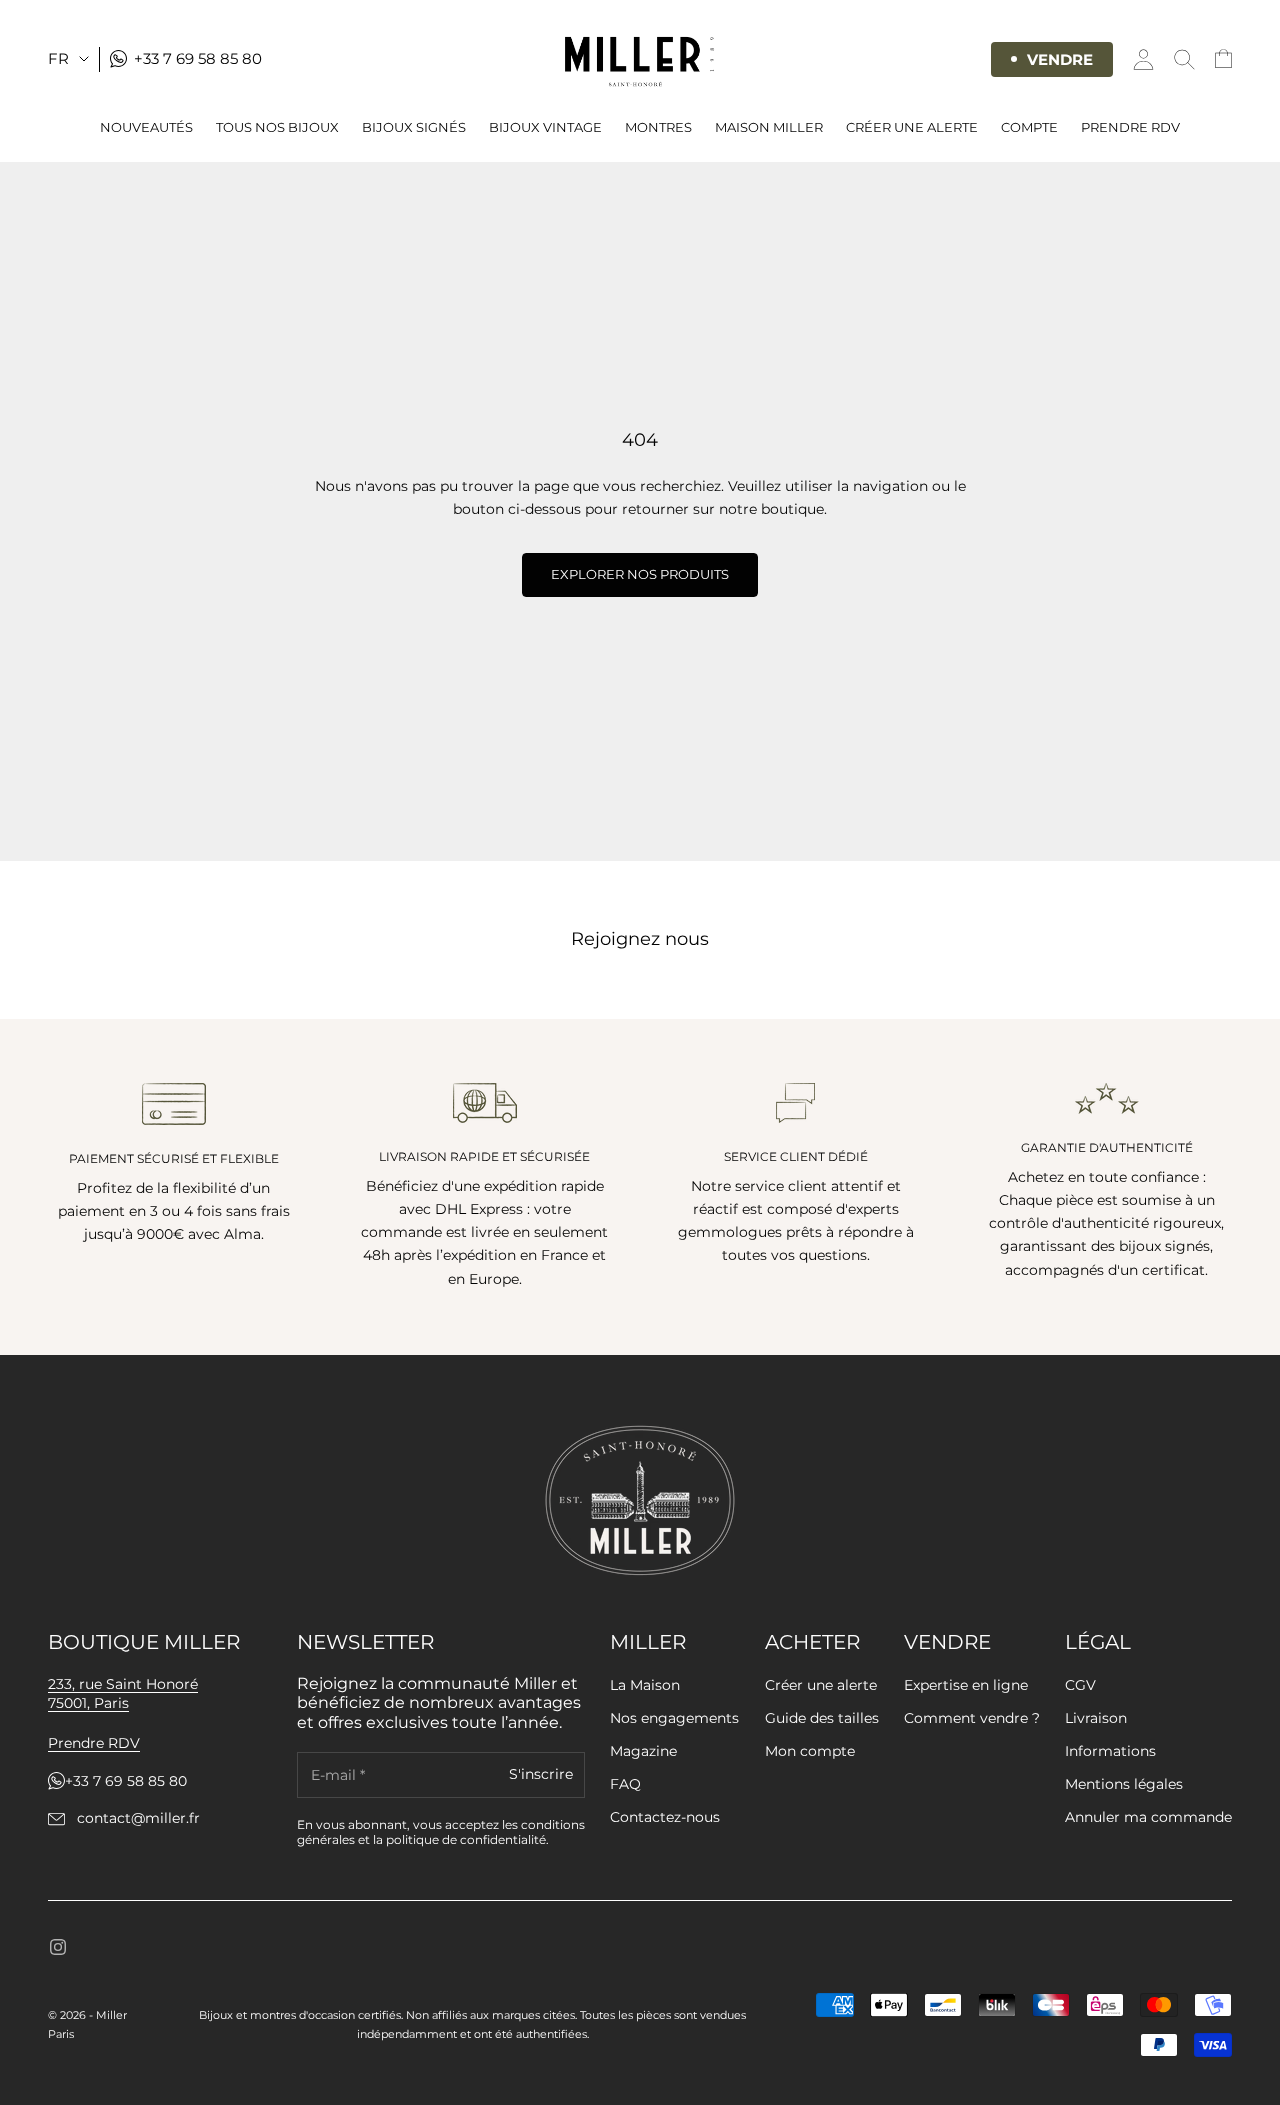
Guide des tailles (822, 1718)
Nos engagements (674, 1718)
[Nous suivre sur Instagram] (58, 1947)
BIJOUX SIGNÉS (414, 127)
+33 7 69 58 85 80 (126, 1781)
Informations (1110, 1751)
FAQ (625, 1784)
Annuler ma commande (1148, 1817)
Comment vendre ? (972, 1718)
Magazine (643, 1751)
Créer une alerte (821, 1685)
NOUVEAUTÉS (146, 127)
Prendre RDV (1130, 127)
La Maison (645, 1685)
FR (58, 58)
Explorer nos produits (640, 574)
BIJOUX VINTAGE (545, 127)
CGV (1080, 1685)
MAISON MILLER (769, 127)
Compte (1029, 127)
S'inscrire (541, 1775)
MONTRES (658, 127)
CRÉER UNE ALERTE (912, 127)
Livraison (1096, 1718)
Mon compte (810, 1751)
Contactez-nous (665, 1817)
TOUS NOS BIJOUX (277, 127)
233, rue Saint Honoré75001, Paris (123, 1694)
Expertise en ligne (966, 1685)
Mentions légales (1124, 1784)
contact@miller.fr (138, 1818)
